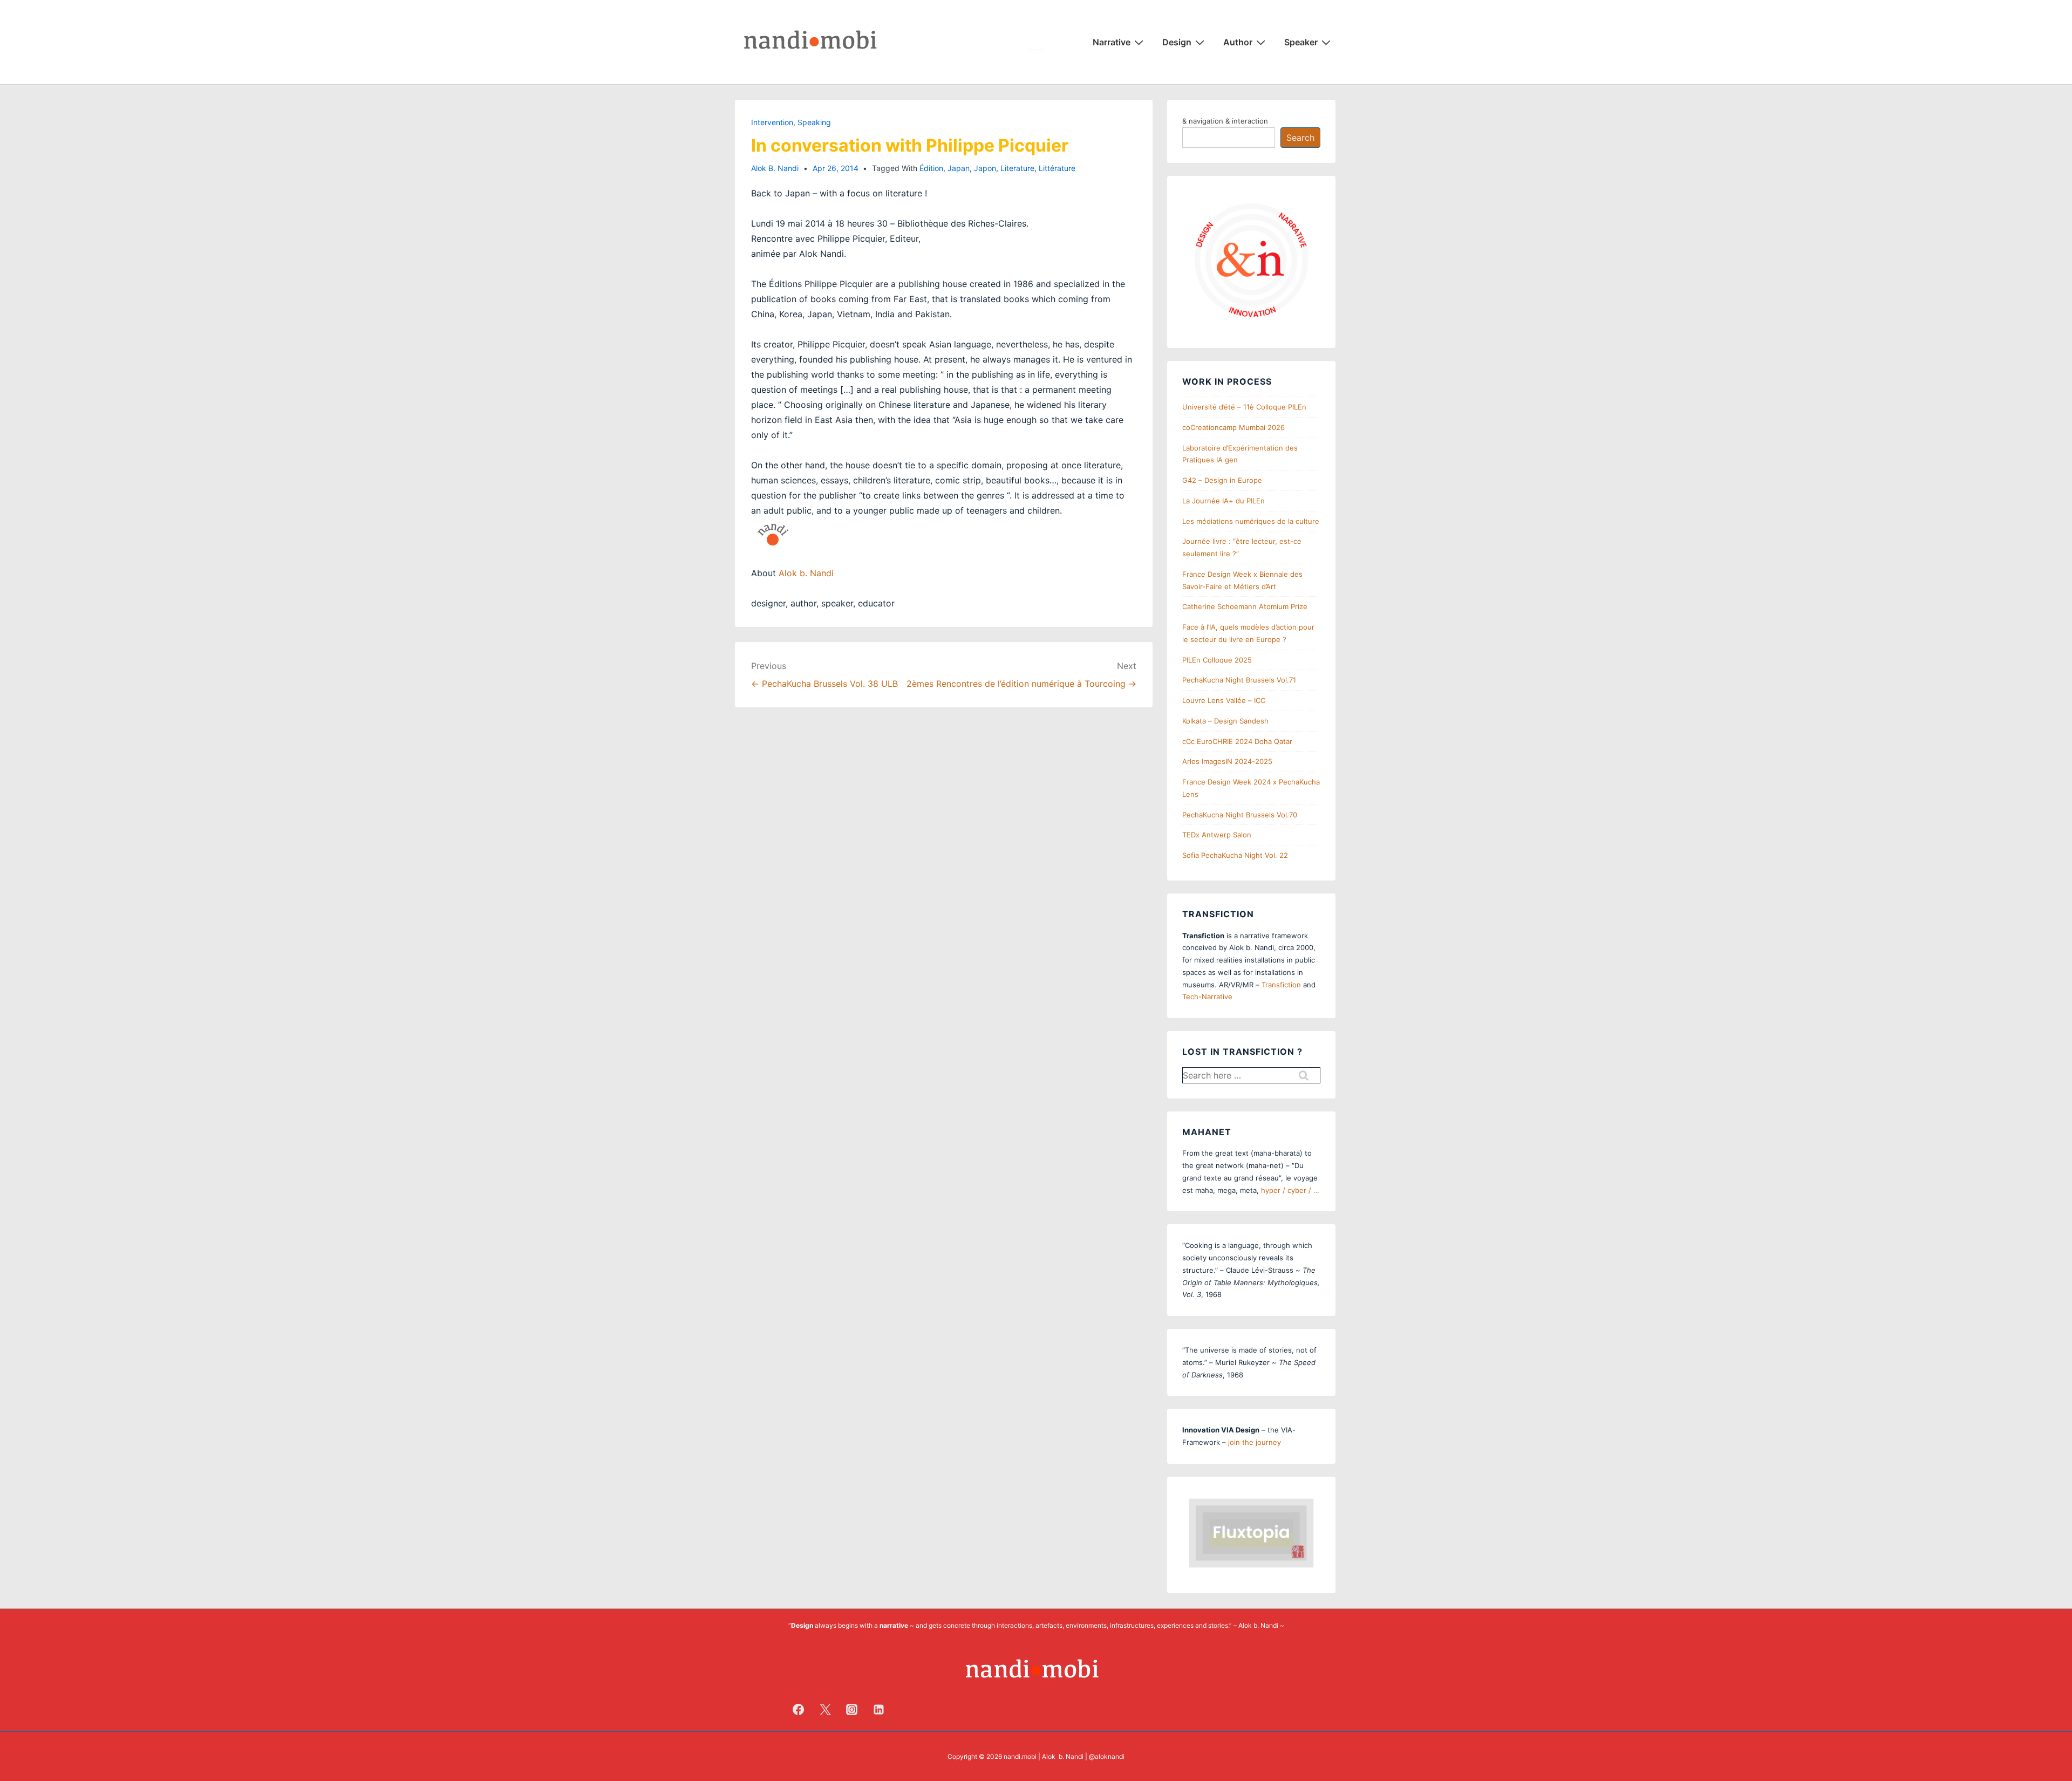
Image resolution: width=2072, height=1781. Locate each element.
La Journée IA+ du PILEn (1224, 501)
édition (931, 168)
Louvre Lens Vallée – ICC (1224, 700)
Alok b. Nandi (806, 573)
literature (1017, 168)
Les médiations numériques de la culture (1251, 521)
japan (959, 168)
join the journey (1255, 1442)
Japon (985, 168)
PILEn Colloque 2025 (1217, 660)
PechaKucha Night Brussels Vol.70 (1240, 815)
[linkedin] (879, 1709)
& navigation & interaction (1225, 121)
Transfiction (1281, 985)
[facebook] (799, 1709)
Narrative (1112, 42)
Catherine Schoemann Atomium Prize (1245, 606)
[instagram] (852, 1709)
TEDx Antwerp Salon (1217, 835)
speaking (814, 122)
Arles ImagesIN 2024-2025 (1227, 761)
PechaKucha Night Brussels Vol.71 (1239, 680)
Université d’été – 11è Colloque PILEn (1244, 407)
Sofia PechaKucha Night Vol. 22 (1235, 855)
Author (1238, 42)
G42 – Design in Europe (1222, 480)
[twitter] (825, 1709)
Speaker (1301, 42)
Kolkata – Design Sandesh (1225, 721)
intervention (772, 122)
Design (1177, 42)
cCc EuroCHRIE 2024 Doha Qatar (1237, 741)
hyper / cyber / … (1290, 1190)
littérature (1057, 168)
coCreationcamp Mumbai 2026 (1233, 427)
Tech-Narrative (1207, 997)
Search (1300, 138)
